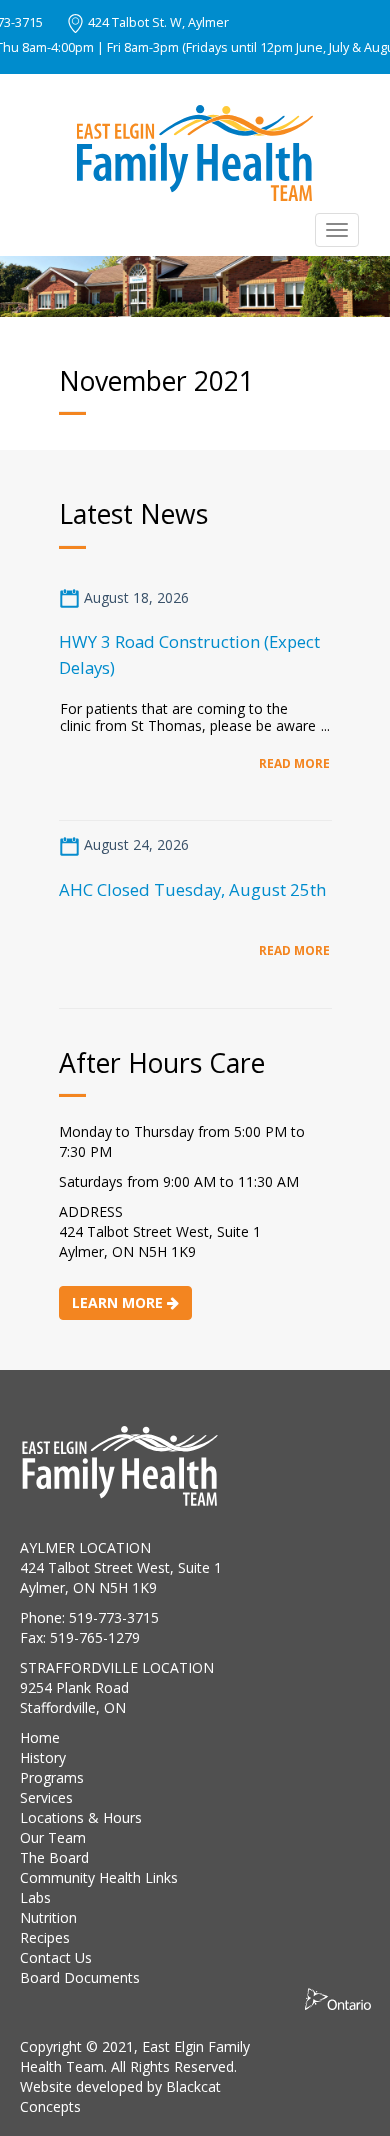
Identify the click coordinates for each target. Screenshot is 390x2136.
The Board (54, 1857)
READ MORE (294, 763)
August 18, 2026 (134, 597)
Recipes (45, 1937)
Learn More (119, 1302)
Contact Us (56, 1957)
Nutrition (48, 1917)
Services (46, 1797)
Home (40, 1737)
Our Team (53, 1837)
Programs (52, 1777)
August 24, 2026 (134, 844)
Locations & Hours (81, 1817)
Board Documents (80, 1977)
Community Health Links (99, 1877)
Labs (35, 1897)
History (43, 1757)
